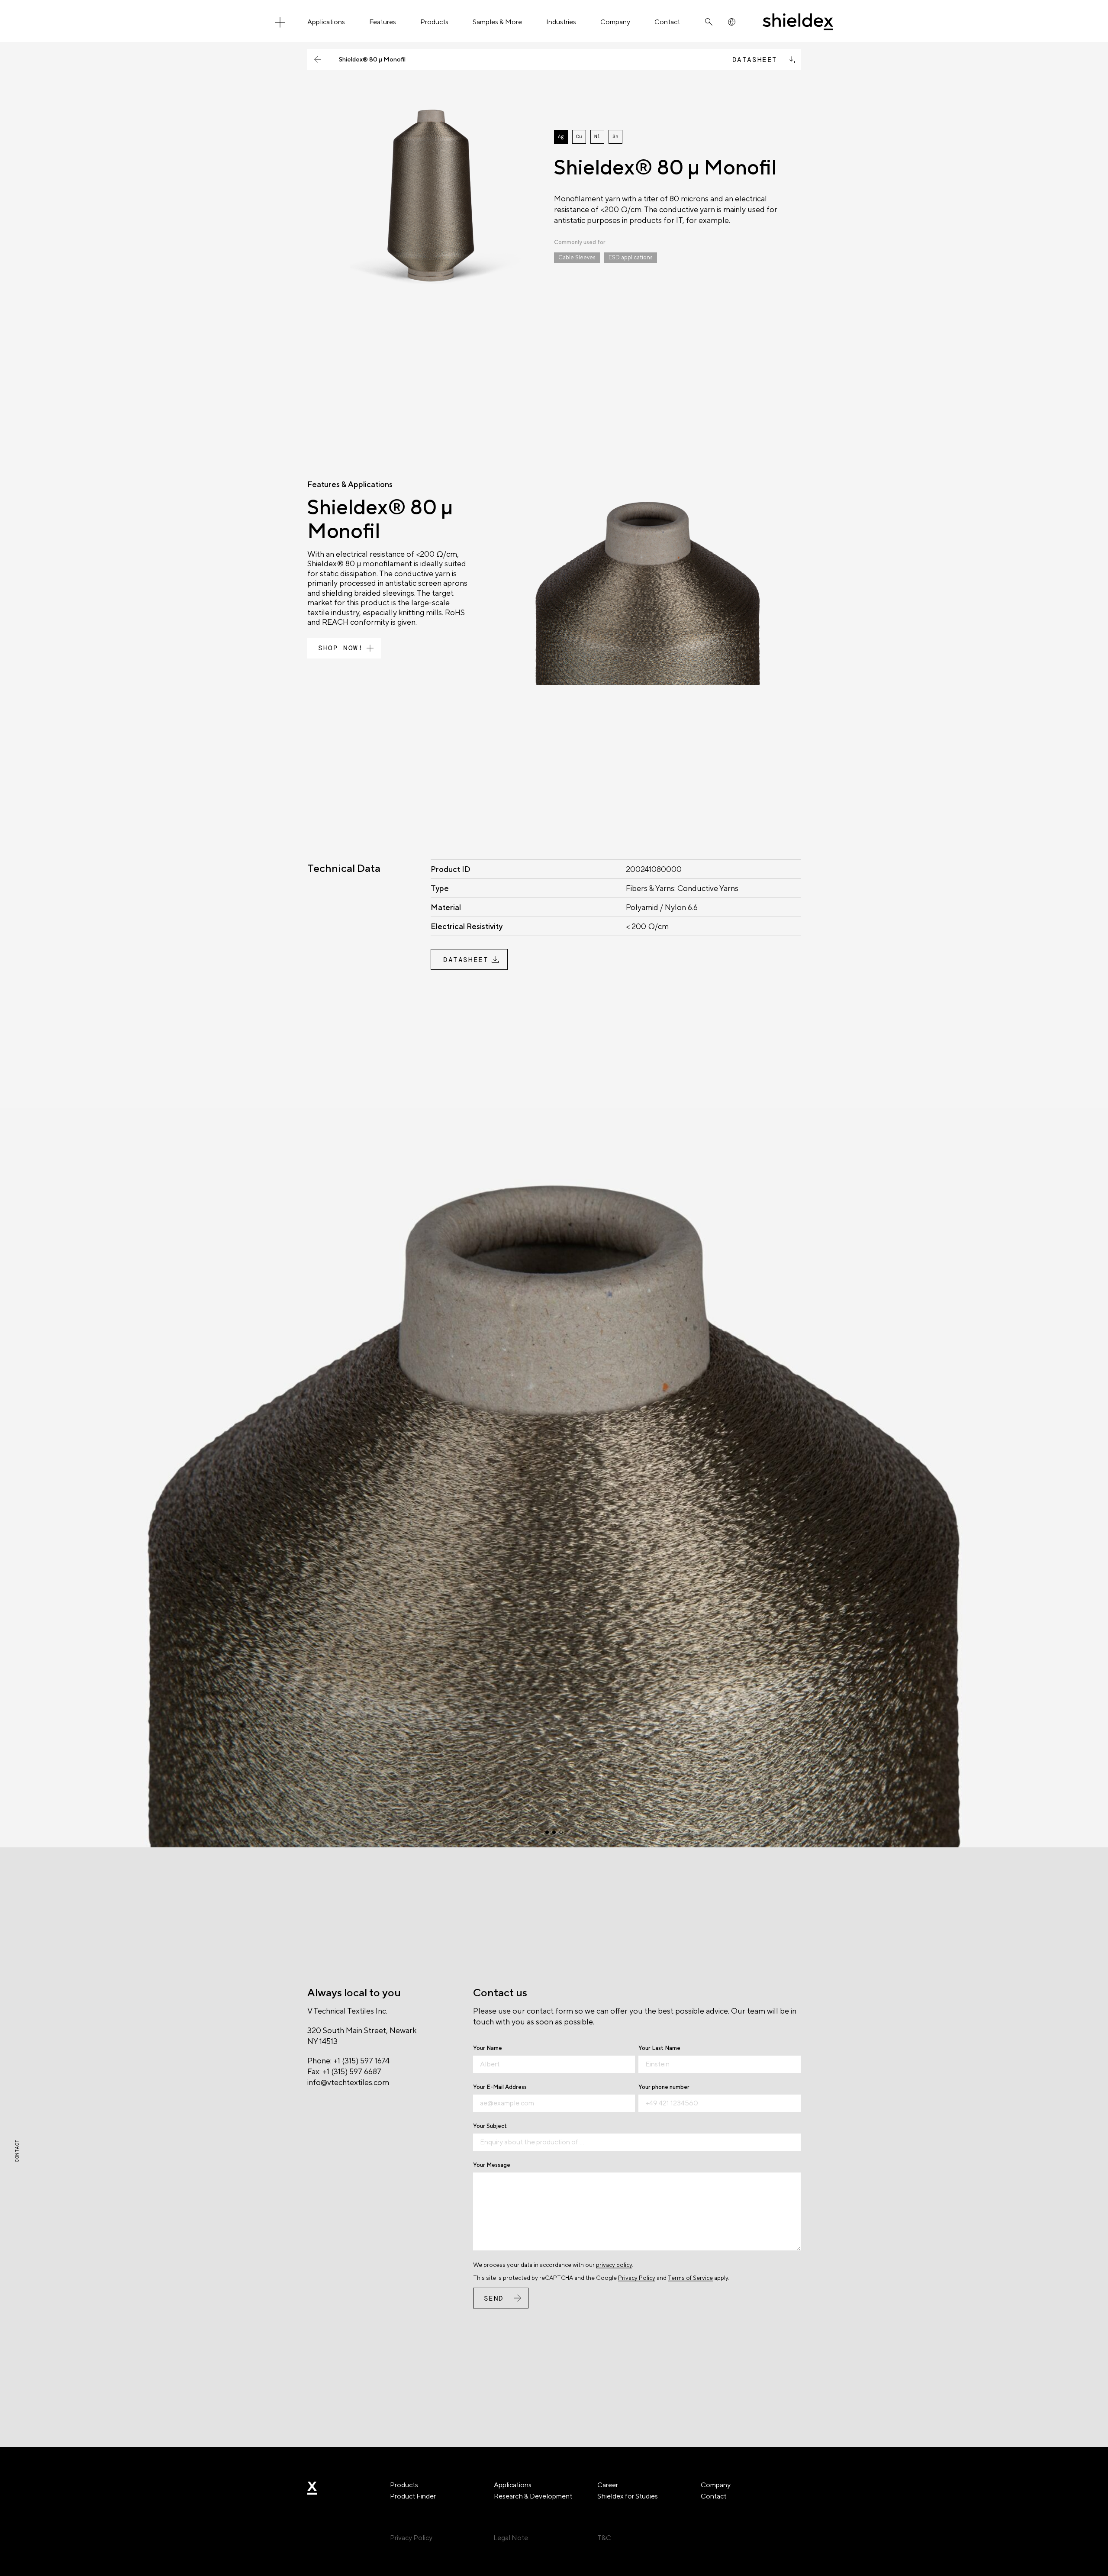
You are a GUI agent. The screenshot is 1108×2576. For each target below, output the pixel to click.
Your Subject (490, 2126)
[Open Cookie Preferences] (19, 2565)
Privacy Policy (637, 2278)
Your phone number (664, 2087)
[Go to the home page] (798, 22)
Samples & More (497, 22)
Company (615, 22)
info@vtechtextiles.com (348, 2082)
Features (383, 22)
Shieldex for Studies (628, 2496)
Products (434, 22)
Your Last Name (659, 2048)
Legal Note (511, 2538)
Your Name (488, 2048)
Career (608, 2485)
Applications (326, 22)
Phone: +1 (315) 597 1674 (348, 2061)
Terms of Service (690, 2278)
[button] (547, 1832)
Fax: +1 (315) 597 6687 (344, 2071)
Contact (667, 22)
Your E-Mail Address (500, 2087)
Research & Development (533, 2496)
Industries (561, 22)
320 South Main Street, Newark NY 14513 (362, 2036)
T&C (604, 2538)
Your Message (492, 2165)
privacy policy (614, 2265)
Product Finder (413, 2496)
